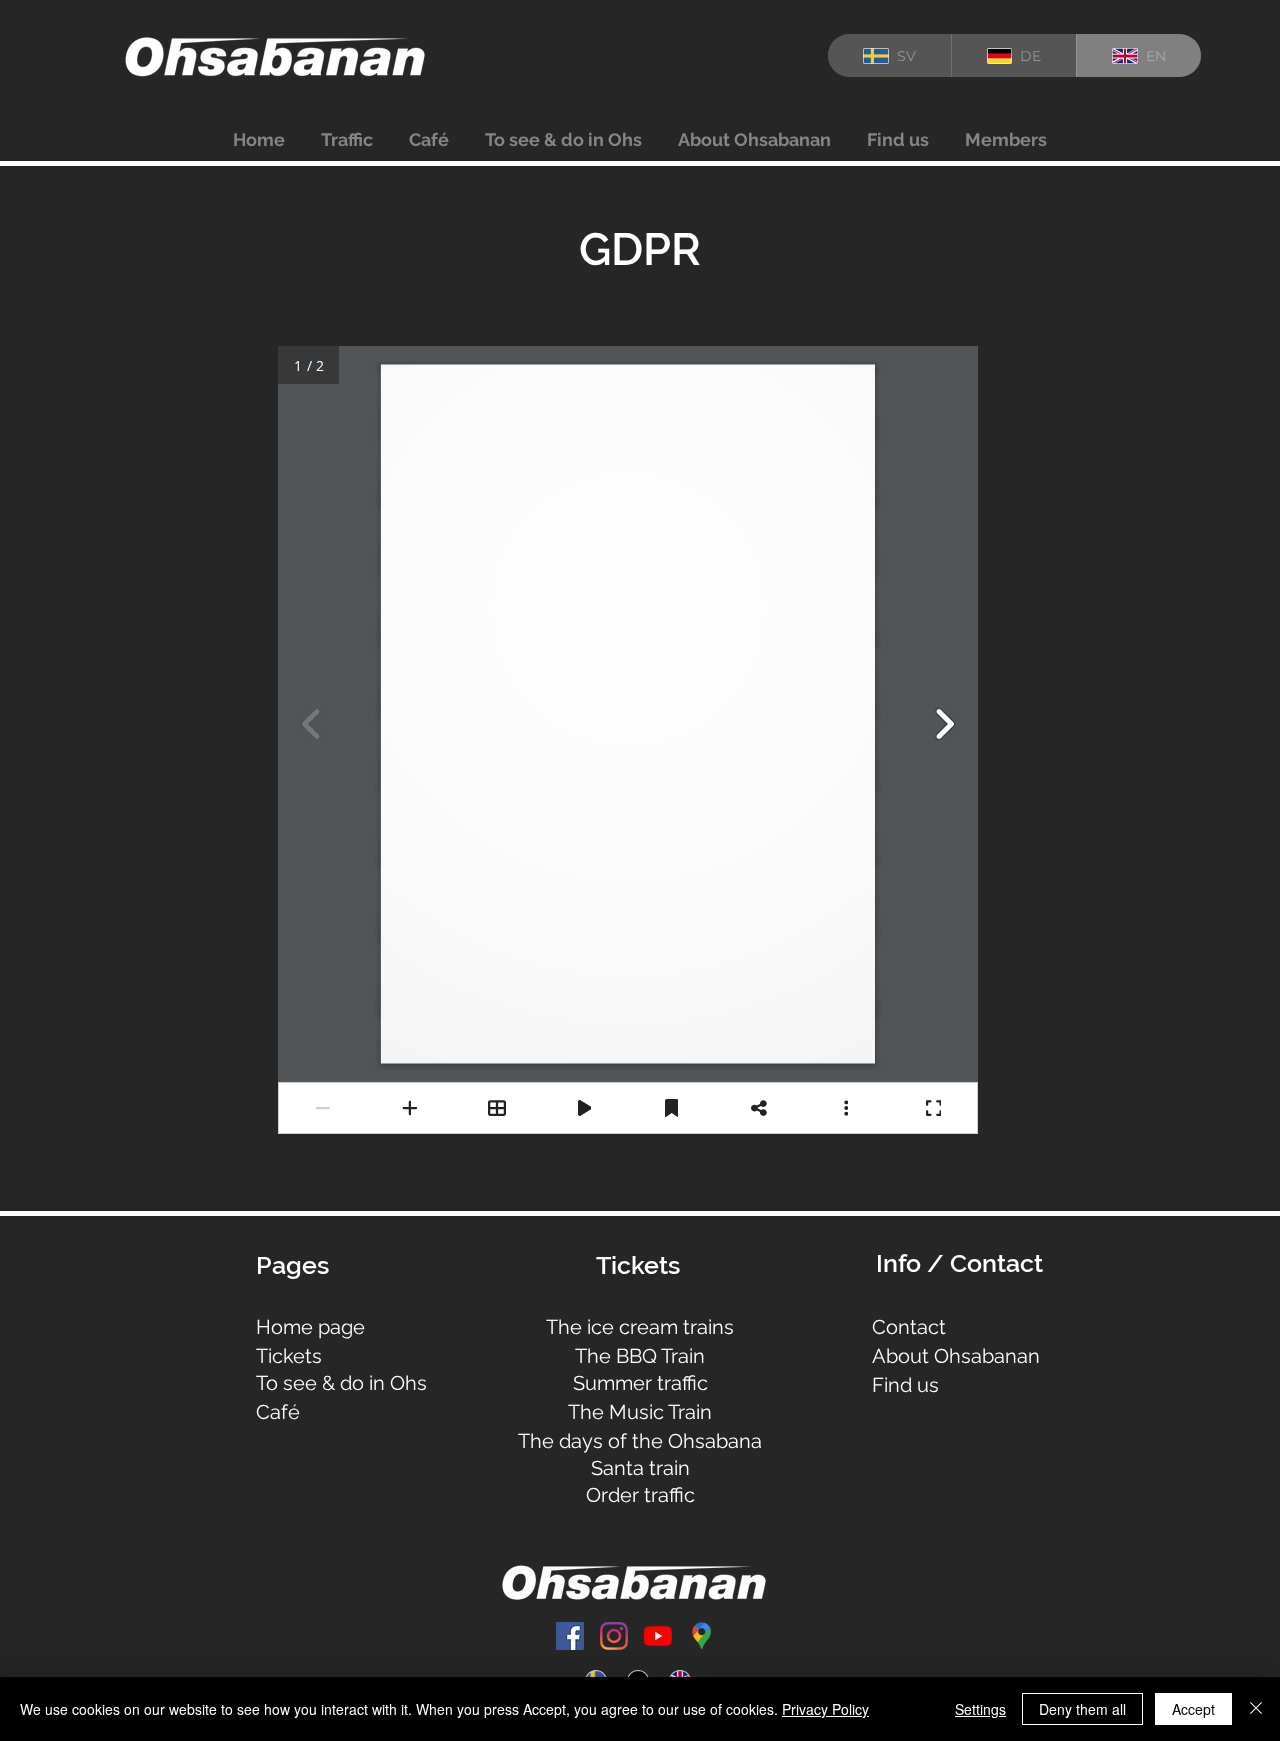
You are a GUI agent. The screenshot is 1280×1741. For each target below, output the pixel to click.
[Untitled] (702, 1636)
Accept (1193, 1709)
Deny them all (1082, 1709)
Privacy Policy (825, 1709)
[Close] (1256, 1709)
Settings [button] (980, 1709)
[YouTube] (658, 1636)
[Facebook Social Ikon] (570, 1636)
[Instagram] (614, 1636)
